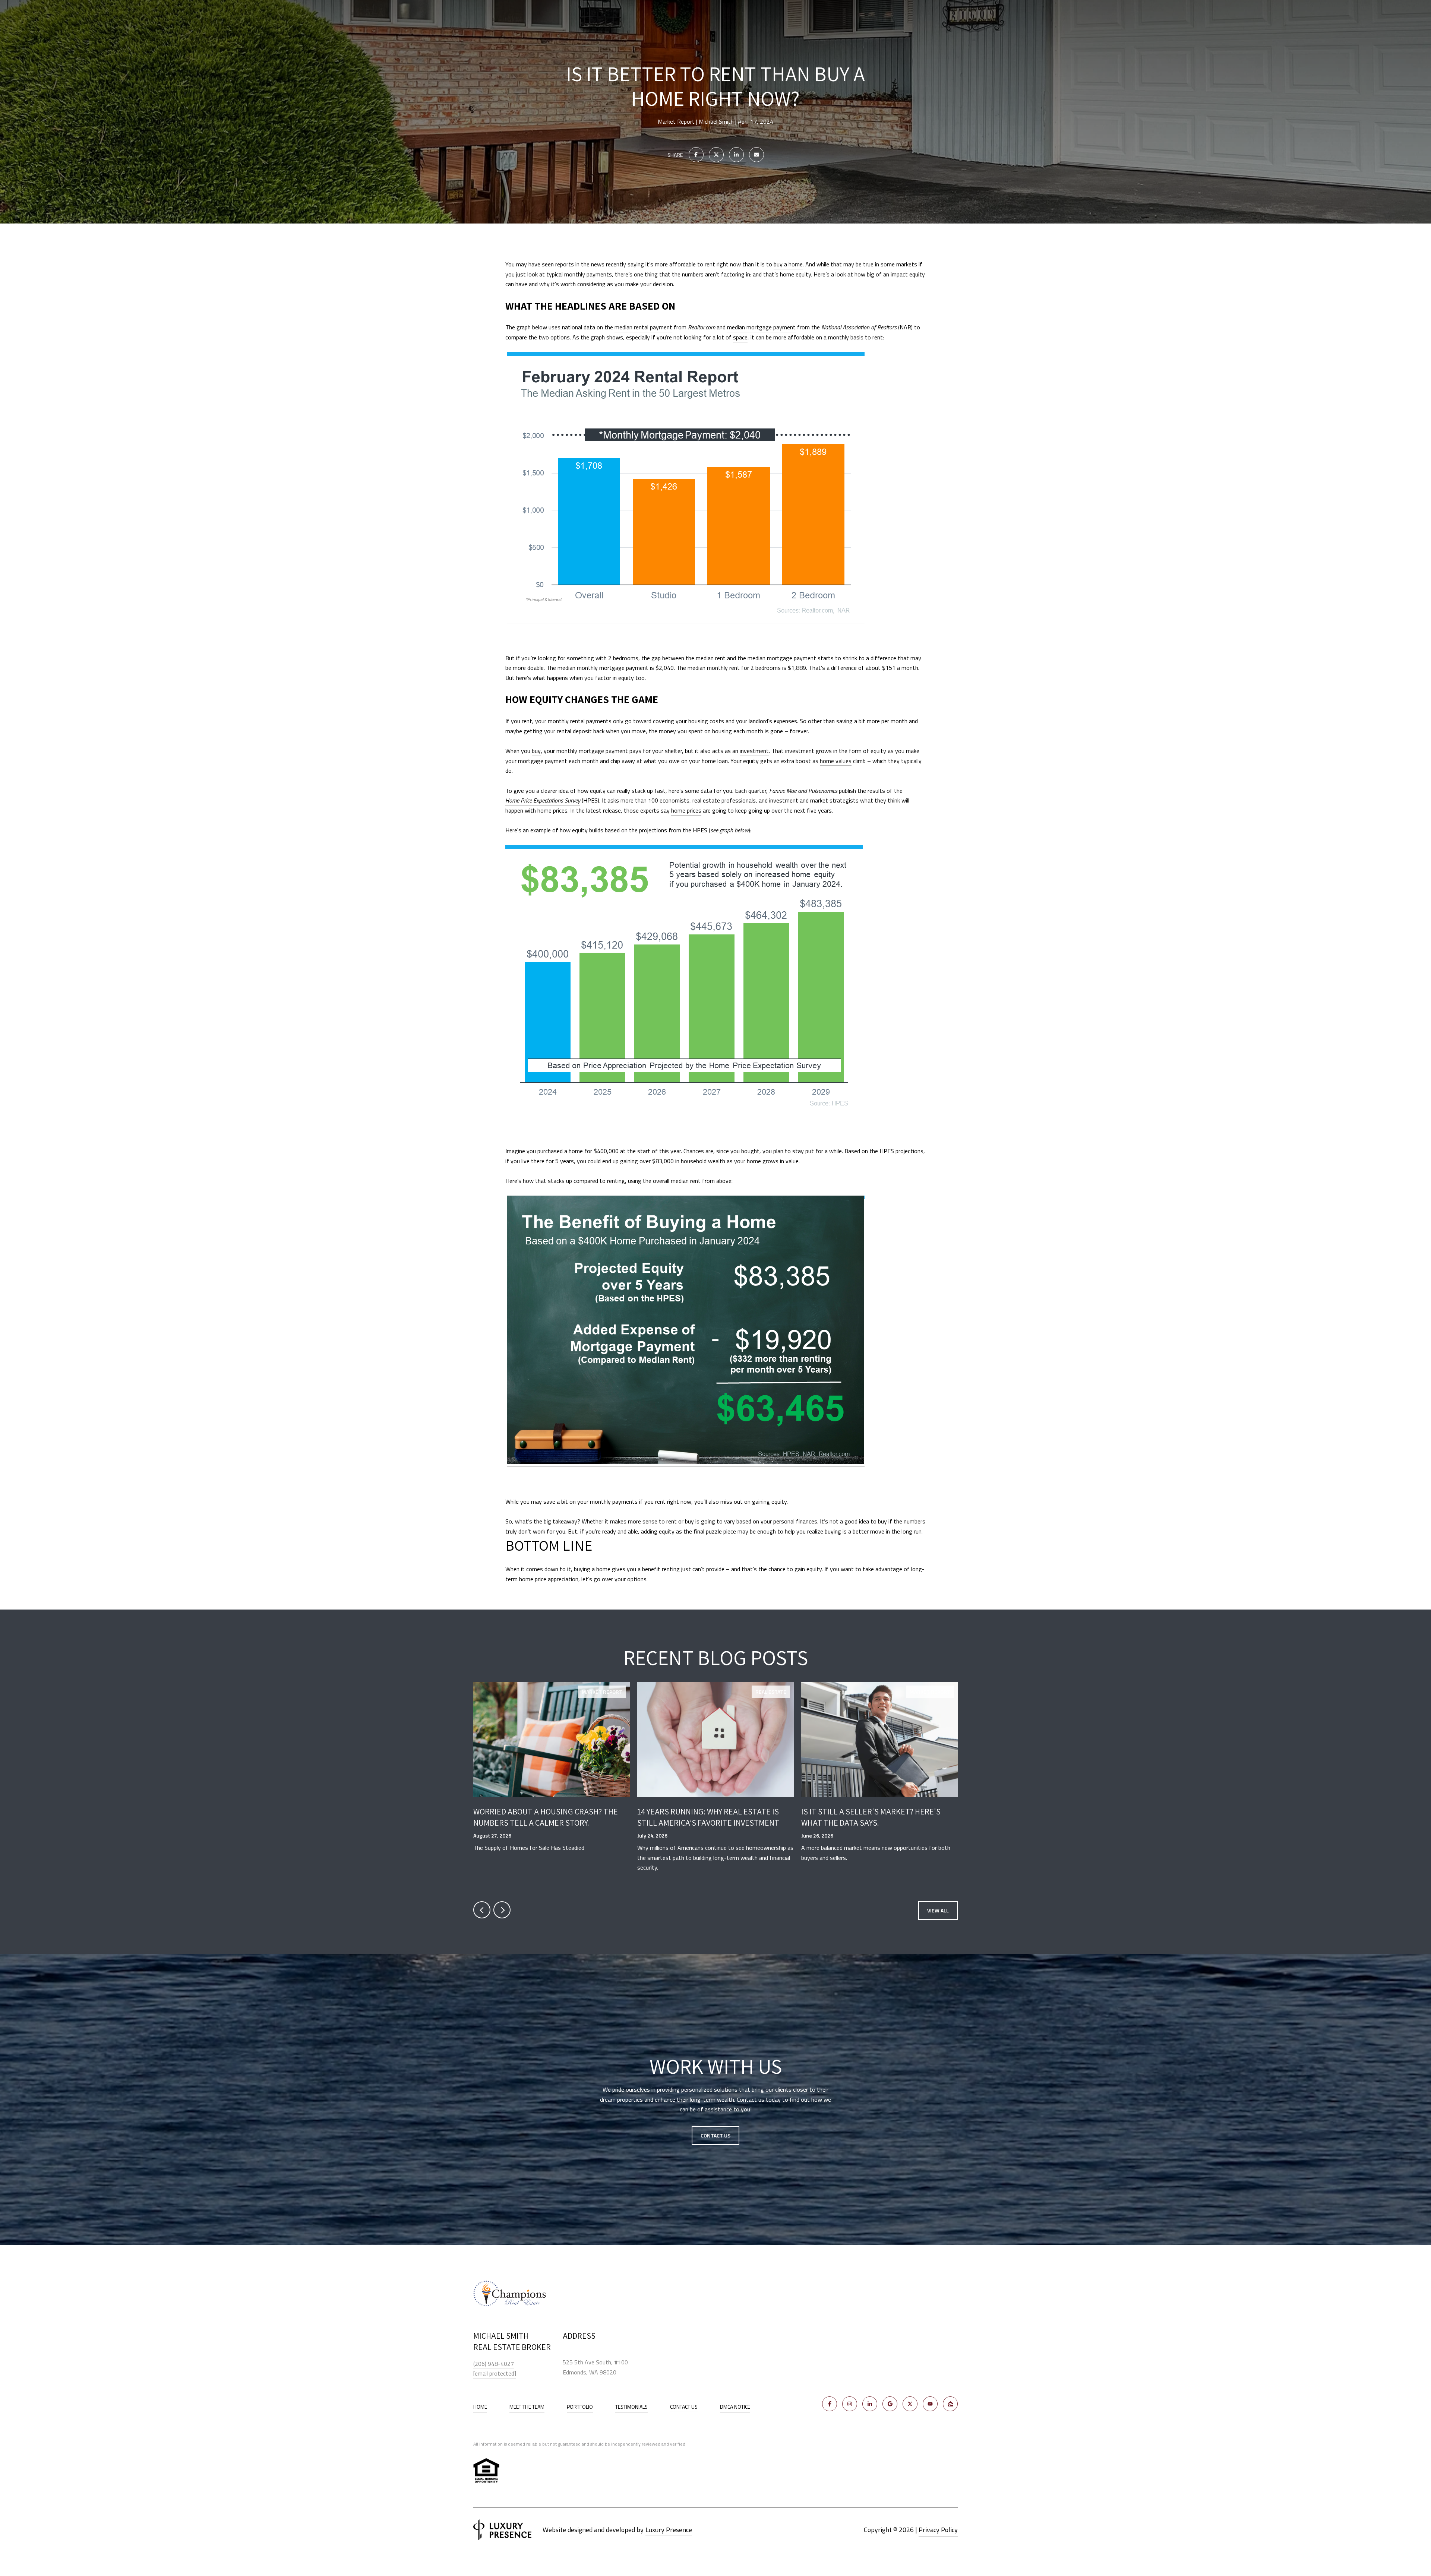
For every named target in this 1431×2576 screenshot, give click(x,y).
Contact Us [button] (715, 2135)
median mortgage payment (761, 327)
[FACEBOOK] (830, 2404)
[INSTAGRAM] (850, 2404)
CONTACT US (684, 2407)
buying (833, 1531)
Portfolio (580, 2407)
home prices (686, 810)
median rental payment (643, 327)
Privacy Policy (938, 2530)
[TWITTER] (910, 2404)
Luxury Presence (669, 2530)
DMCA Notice (735, 2407)
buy (536, 751)
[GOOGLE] (890, 2404)
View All (938, 1910)
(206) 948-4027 (494, 2364)
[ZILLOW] (950, 2404)
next (502, 1910)
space (740, 337)
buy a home (788, 264)
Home (480, 2407)
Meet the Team (527, 2407)
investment (754, 751)
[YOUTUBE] (930, 2404)
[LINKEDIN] (870, 2404)
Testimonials (631, 2407)
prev (482, 1910)
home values (836, 761)
